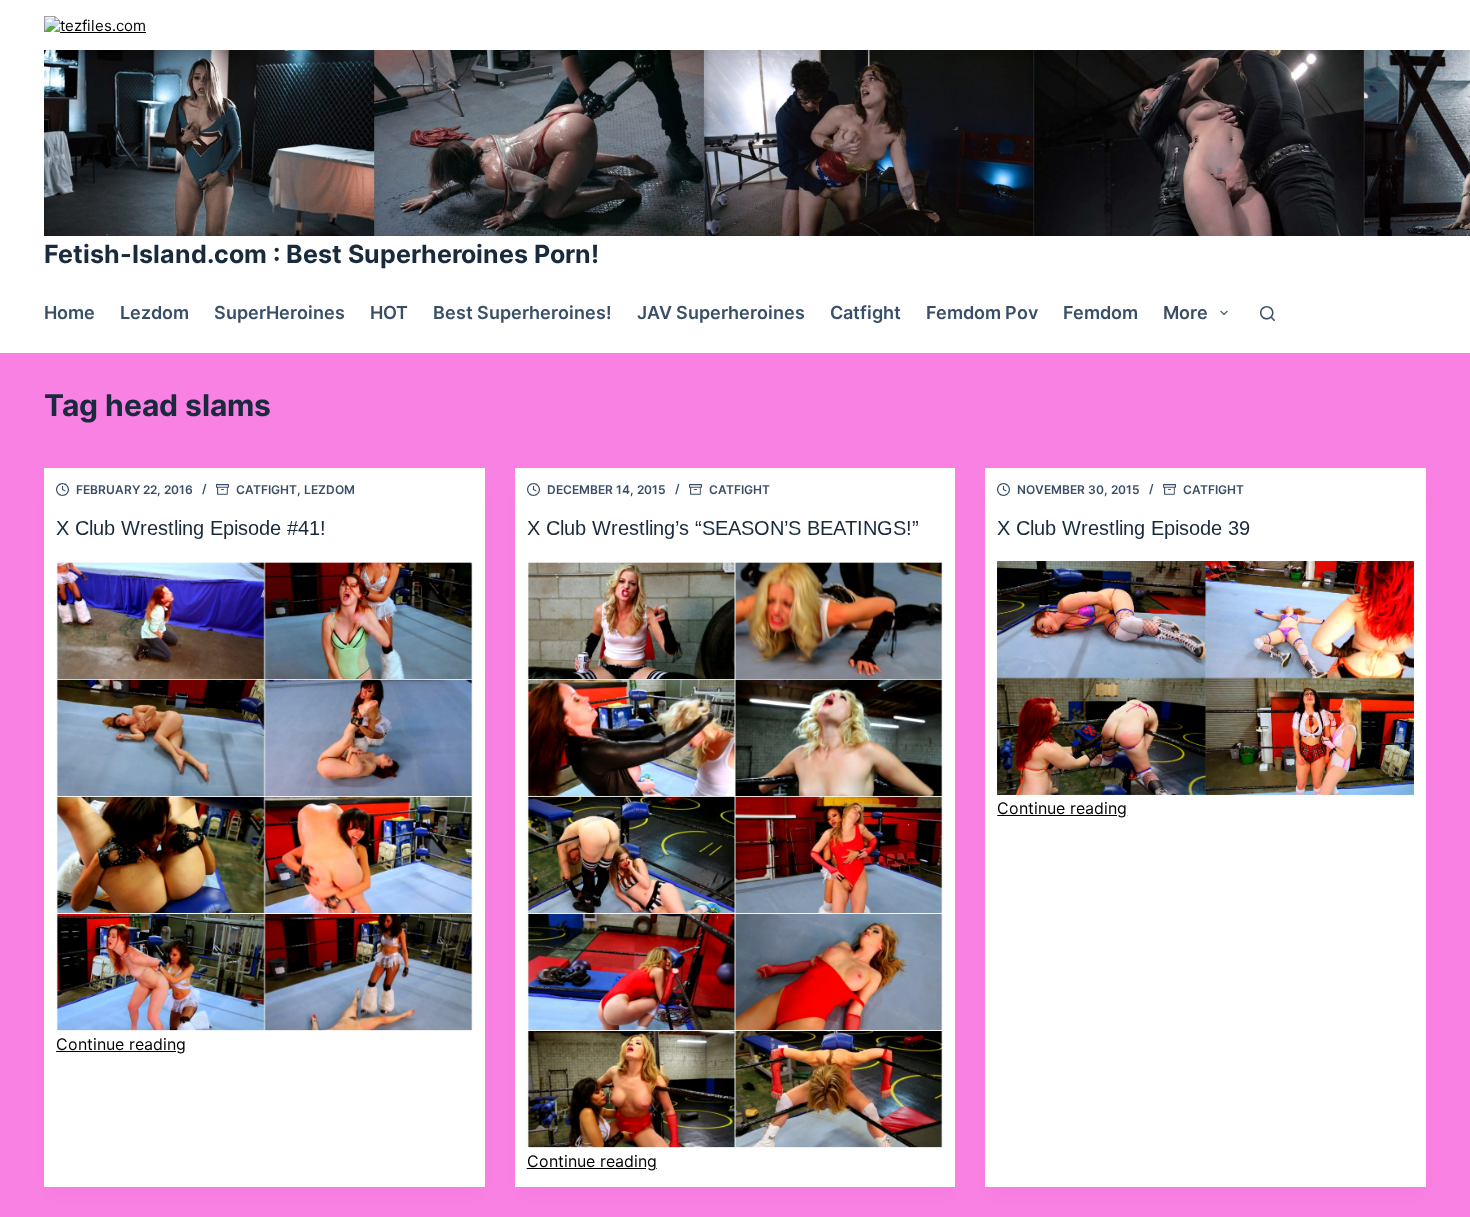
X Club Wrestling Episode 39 (1123, 528)
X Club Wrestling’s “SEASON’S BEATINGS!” (723, 528)
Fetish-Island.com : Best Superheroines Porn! (321, 254)
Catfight (865, 312)
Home (69, 312)
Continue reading (121, 1044)
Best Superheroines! (522, 312)
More (1185, 312)
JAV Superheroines (721, 312)
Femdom (1100, 312)
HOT (389, 312)
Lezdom (154, 312)
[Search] (1267, 313)
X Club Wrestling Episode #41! (191, 528)
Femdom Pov (982, 312)
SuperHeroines (279, 312)
